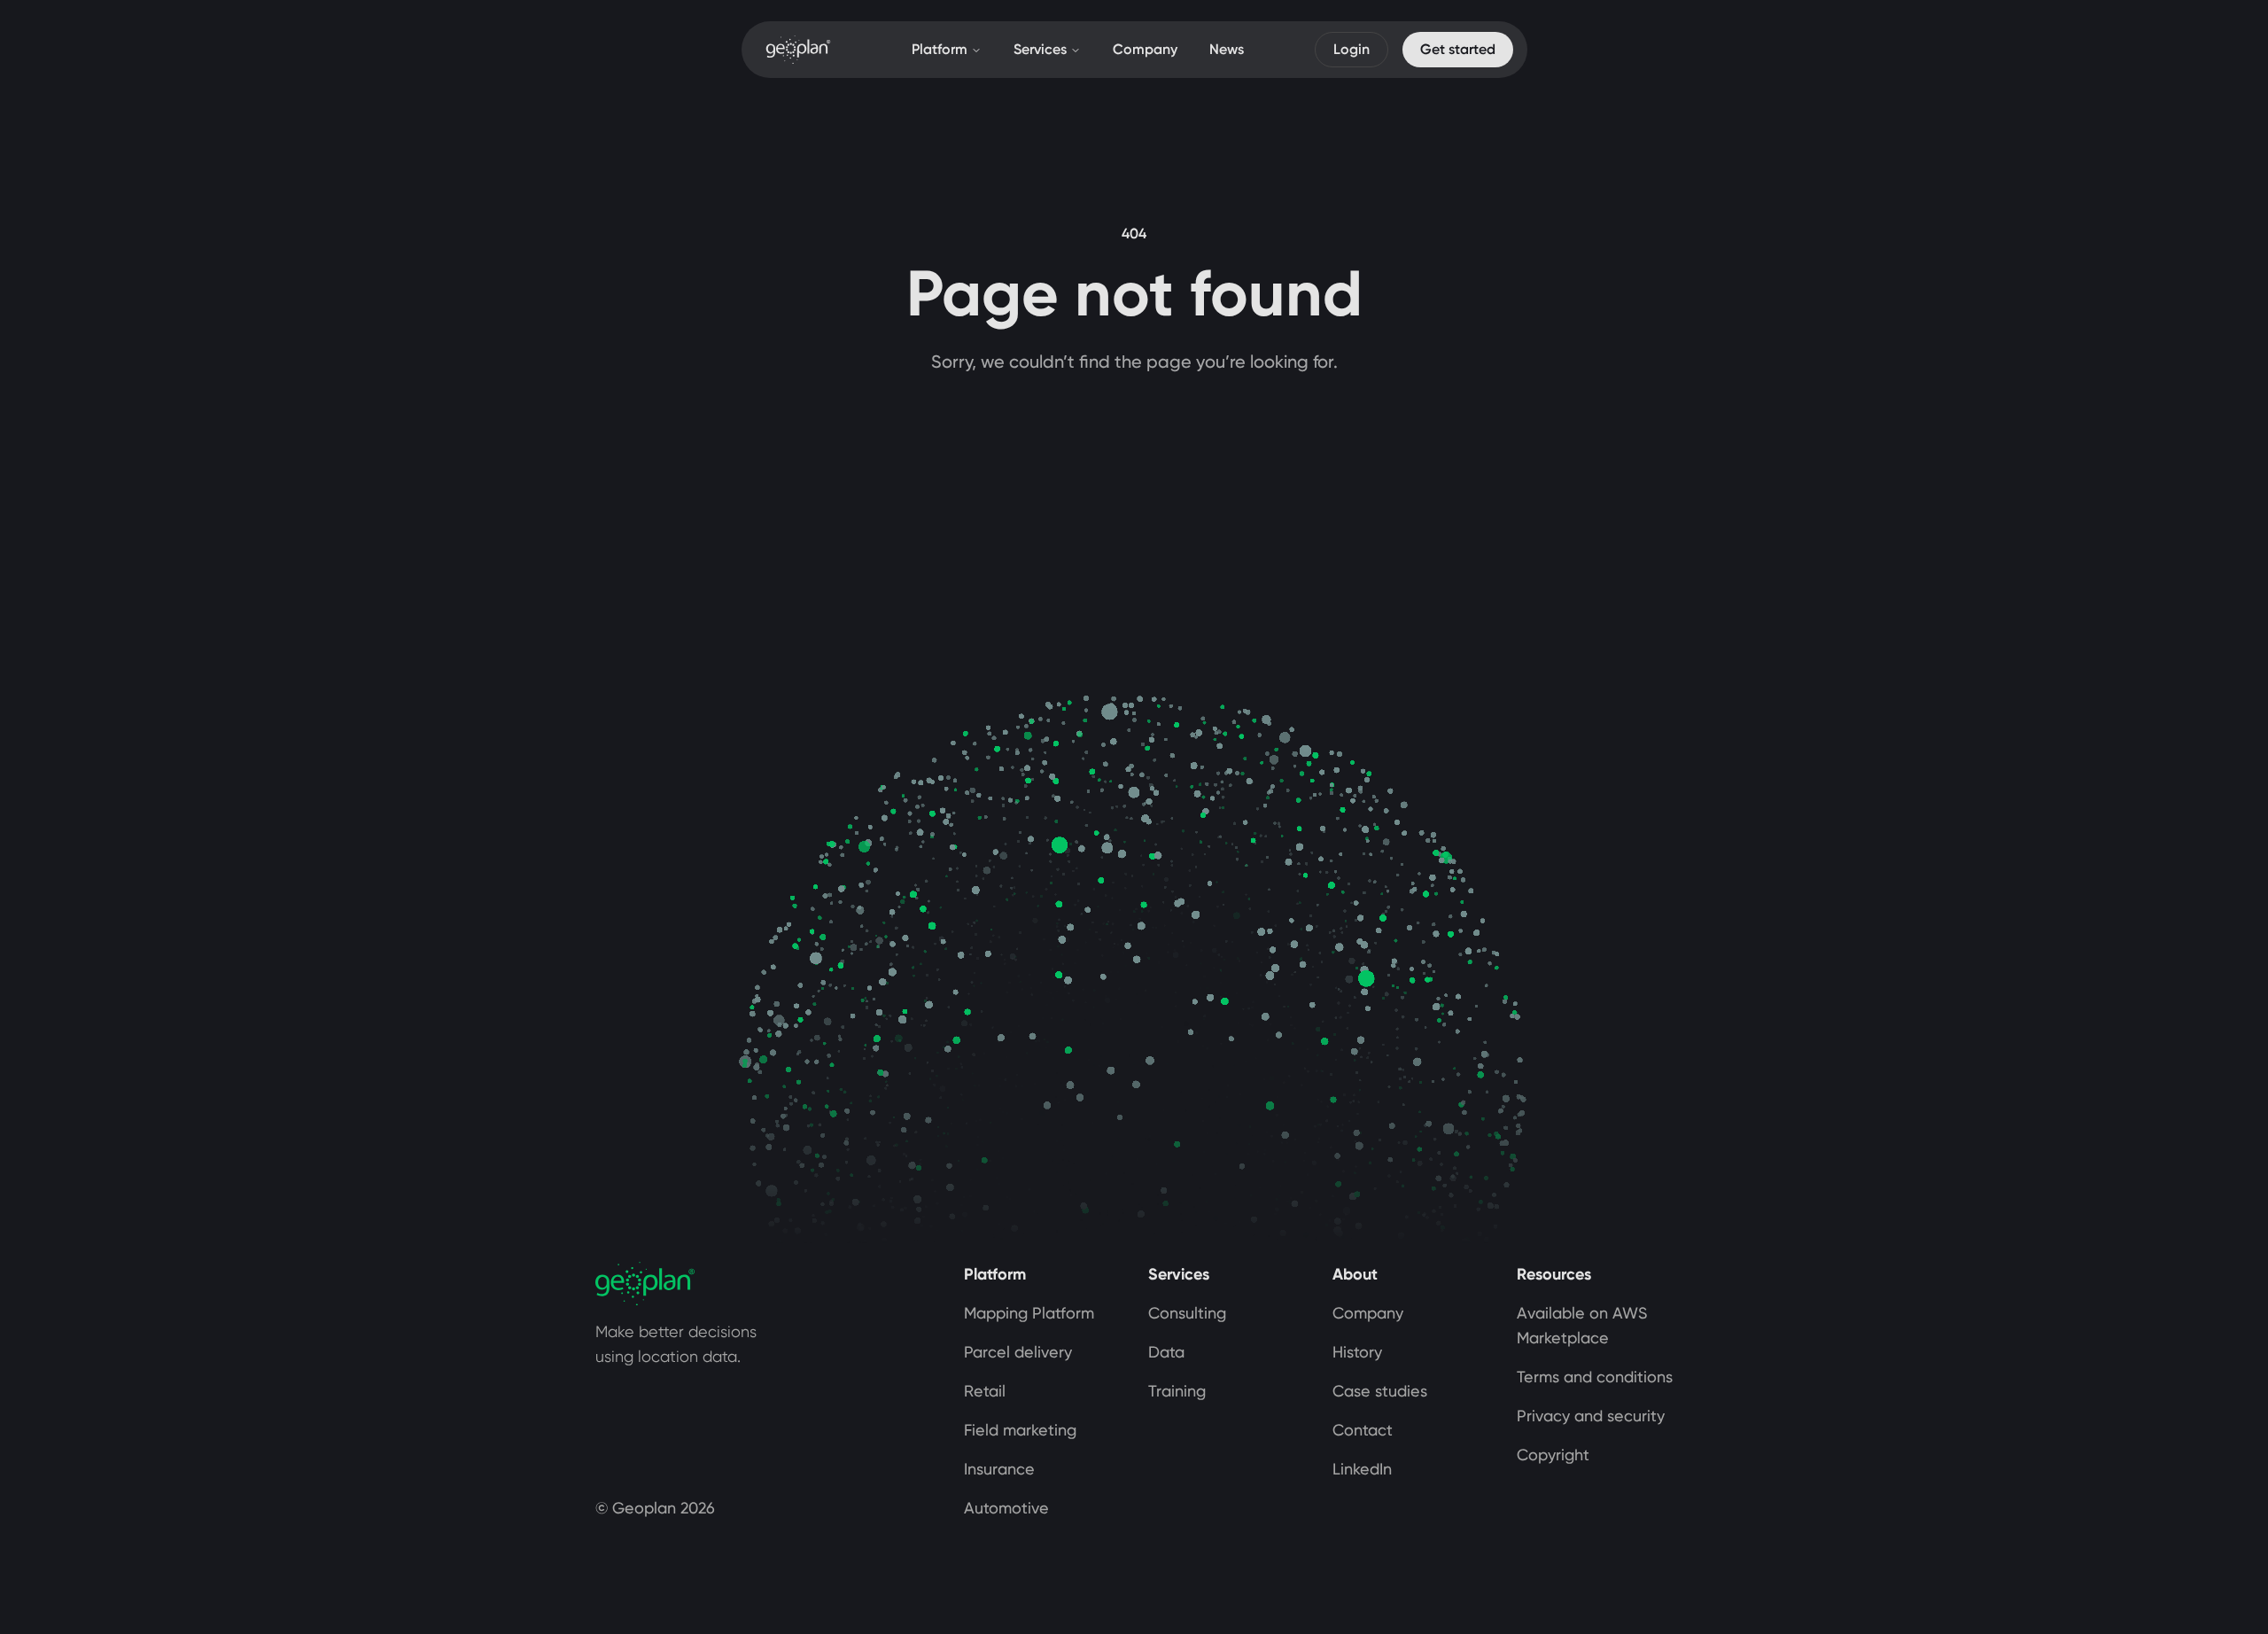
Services (1040, 49)
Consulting (1187, 1313)
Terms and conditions (1595, 1377)
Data (1166, 1352)
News (1227, 49)
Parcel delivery (1018, 1352)
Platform (940, 49)
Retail (985, 1391)
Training (1177, 1391)
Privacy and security (1591, 1416)
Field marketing (1020, 1430)
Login (1351, 49)
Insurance (999, 1469)
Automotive (1006, 1508)
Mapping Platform (1029, 1313)
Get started (1458, 49)
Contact (1363, 1430)
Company (1145, 49)
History (1357, 1352)
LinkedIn (1362, 1469)
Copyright (1553, 1455)
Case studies (1380, 1391)
